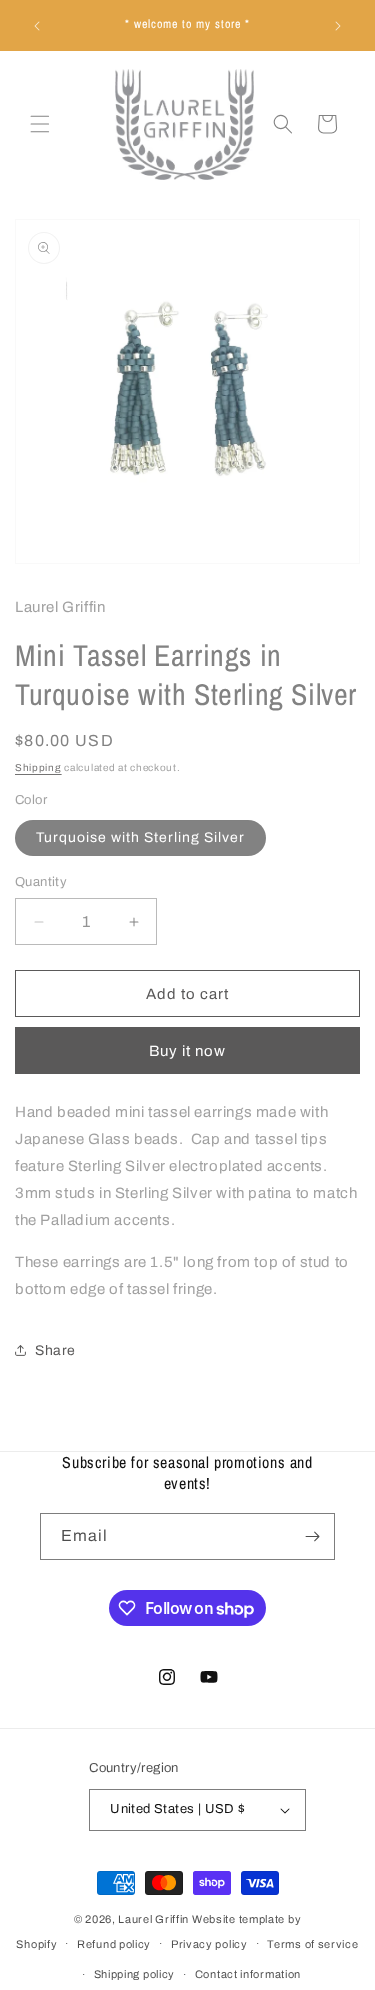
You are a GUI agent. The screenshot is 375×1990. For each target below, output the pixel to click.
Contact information (248, 1974)
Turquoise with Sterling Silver (140, 837)
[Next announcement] (338, 26)
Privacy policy (209, 1944)
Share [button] (55, 1350)
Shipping (38, 767)
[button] (40, 124)
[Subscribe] (312, 1536)
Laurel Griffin (153, 1919)
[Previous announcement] (37, 26)
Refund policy (114, 1944)
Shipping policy (135, 1974)
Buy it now (187, 1051)
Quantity (41, 882)
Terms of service (312, 1944)
